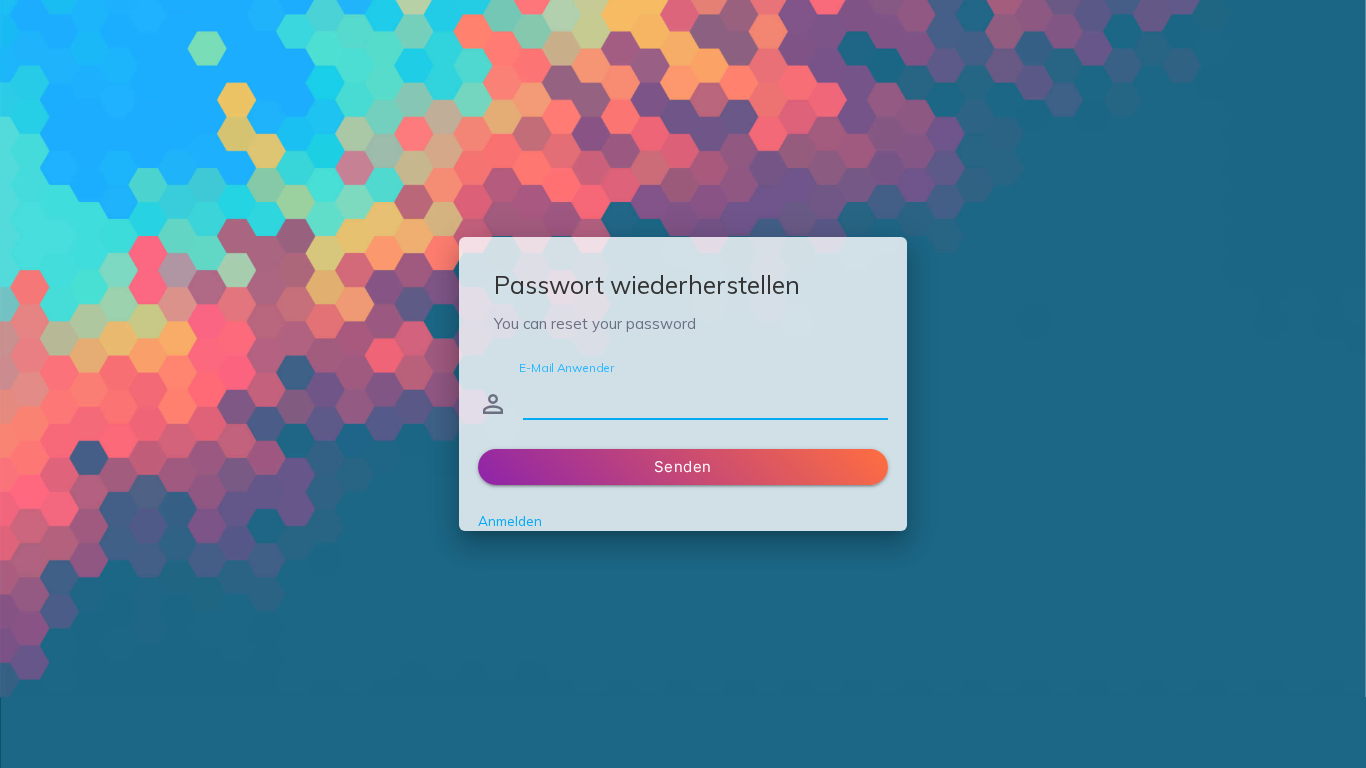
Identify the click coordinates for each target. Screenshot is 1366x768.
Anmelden (510, 520)
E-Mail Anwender (566, 366)
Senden (683, 466)
